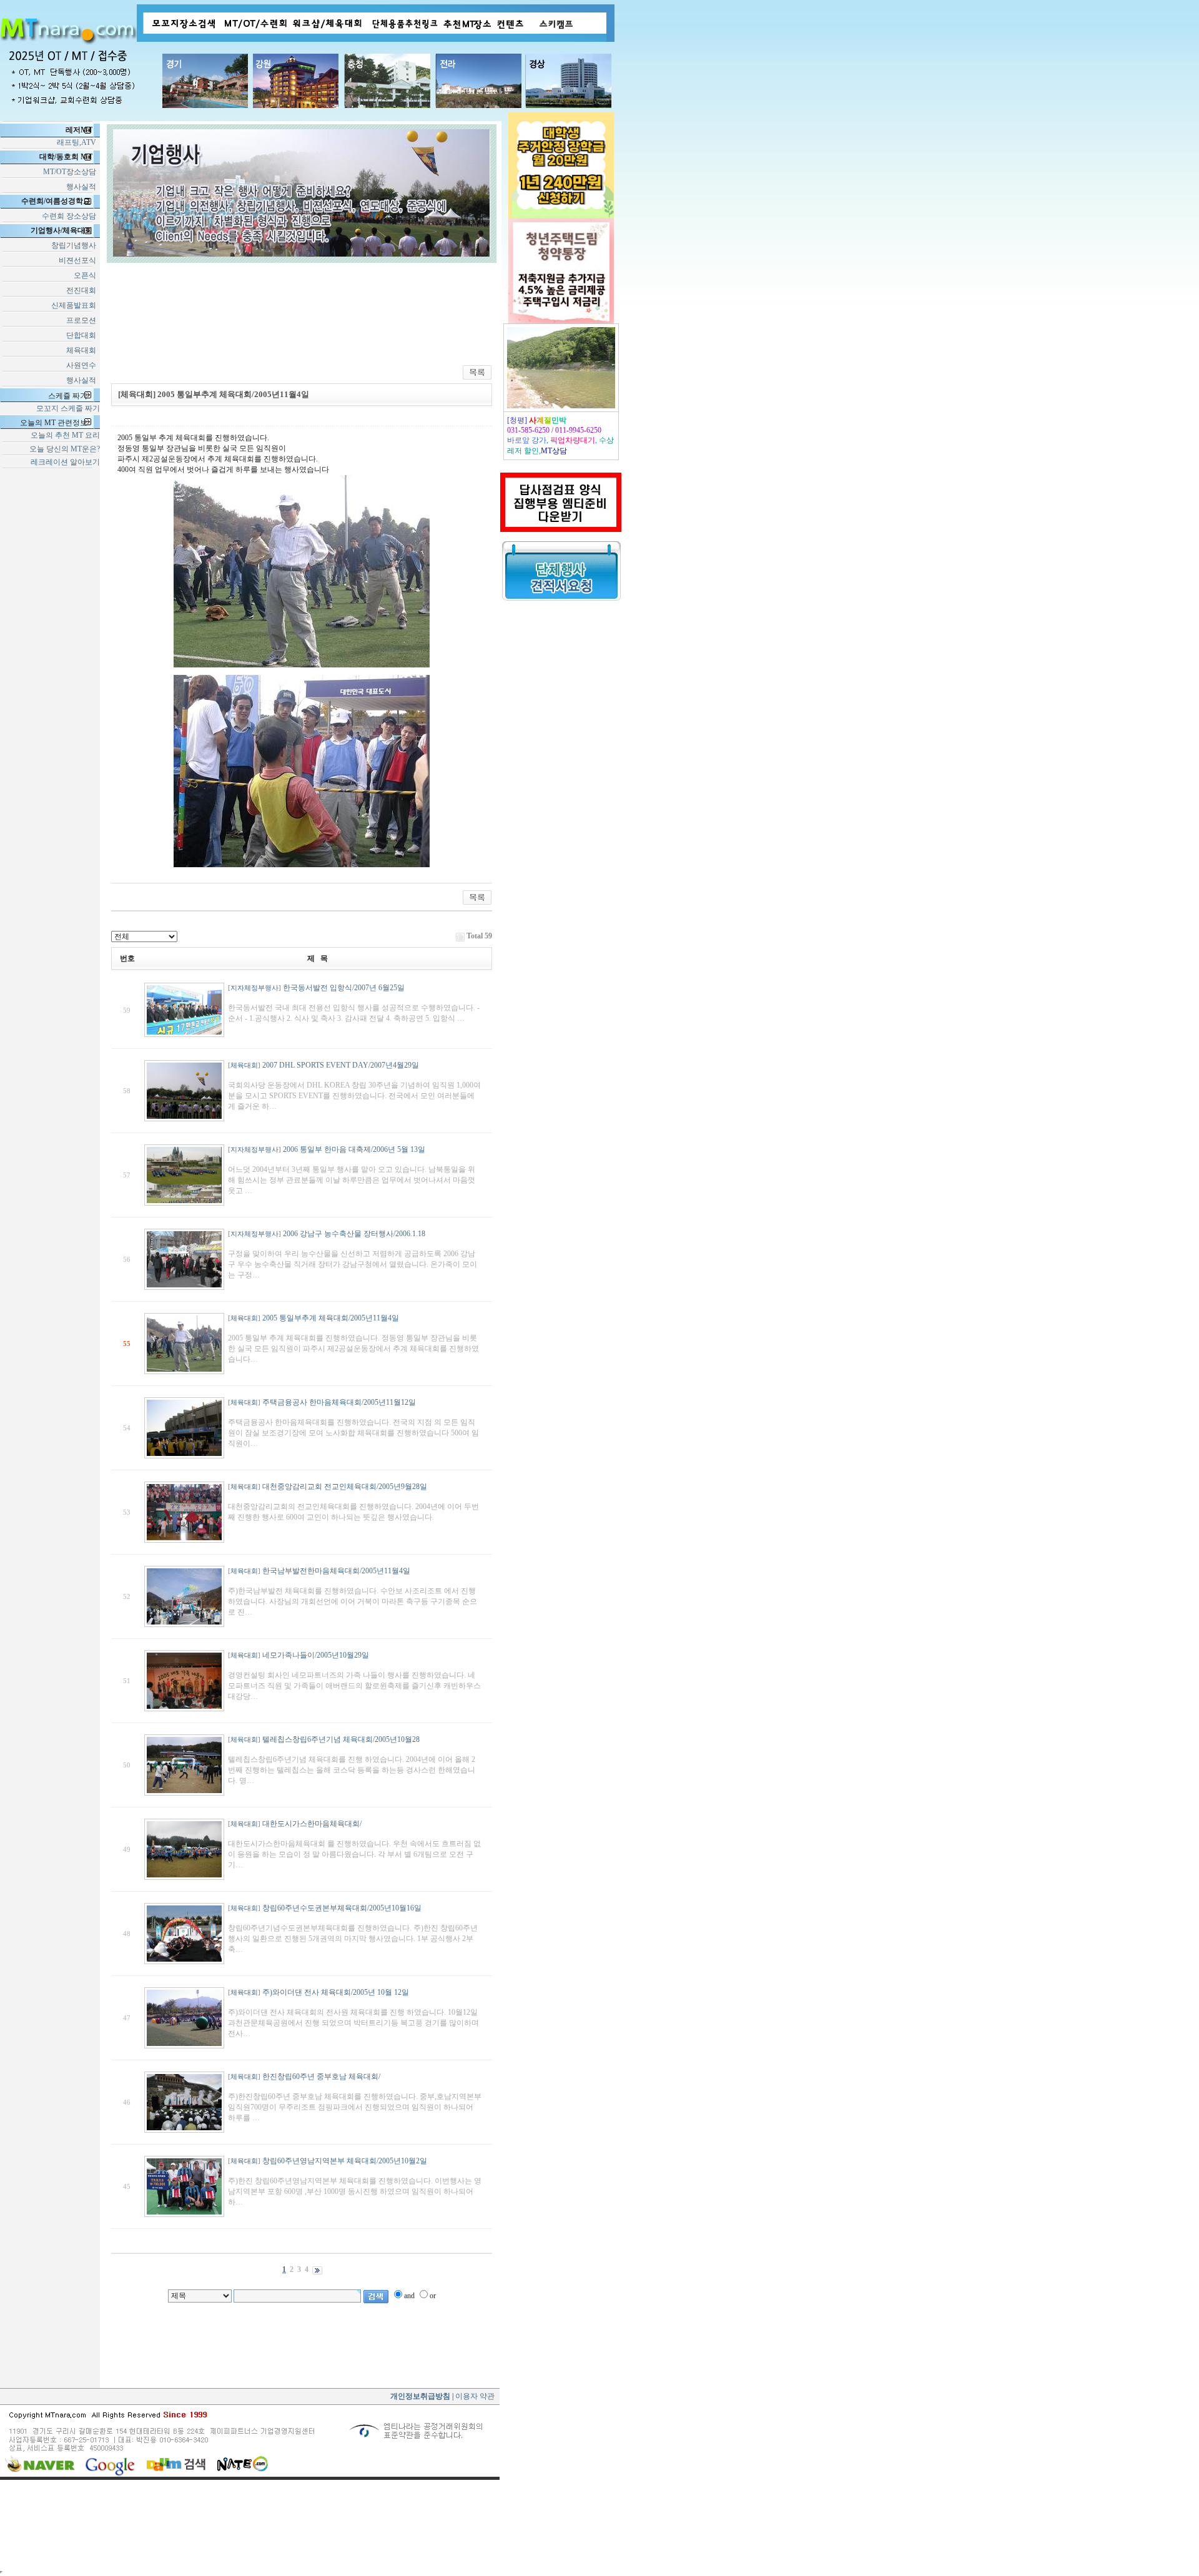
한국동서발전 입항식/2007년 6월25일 (344, 988)
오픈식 (87, 275)
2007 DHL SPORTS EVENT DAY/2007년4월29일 (341, 1065)
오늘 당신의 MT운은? (65, 449)
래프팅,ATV (78, 142)
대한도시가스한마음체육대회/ (312, 1824)
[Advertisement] (563, 802)
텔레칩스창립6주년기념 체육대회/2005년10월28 (341, 1739)
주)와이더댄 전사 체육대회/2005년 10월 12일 (336, 1992)
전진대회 (83, 290)
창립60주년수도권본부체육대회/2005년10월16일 (342, 1908)
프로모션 (83, 320)
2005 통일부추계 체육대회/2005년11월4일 (331, 1318)
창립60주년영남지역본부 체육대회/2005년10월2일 (345, 2161)
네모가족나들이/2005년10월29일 (316, 1655)
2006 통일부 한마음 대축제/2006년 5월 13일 (354, 1149)
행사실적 (83, 187)
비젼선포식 (79, 260)
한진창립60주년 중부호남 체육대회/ (321, 2077)
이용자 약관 (474, 2396)
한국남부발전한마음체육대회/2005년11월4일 (336, 1571)
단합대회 (83, 335)
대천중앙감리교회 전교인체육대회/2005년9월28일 (345, 1487)
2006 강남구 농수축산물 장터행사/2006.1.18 (354, 1234)
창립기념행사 (76, 245)
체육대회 (83, 350)
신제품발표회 (76, 305)
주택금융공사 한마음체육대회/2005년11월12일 (339, 1402)
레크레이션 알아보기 (65, 462)
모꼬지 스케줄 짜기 (68, 408)
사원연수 (83, 365)
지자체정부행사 (254, 988)
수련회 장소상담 (70, 216)
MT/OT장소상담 (72, 172)
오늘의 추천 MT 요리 (65, 435)
